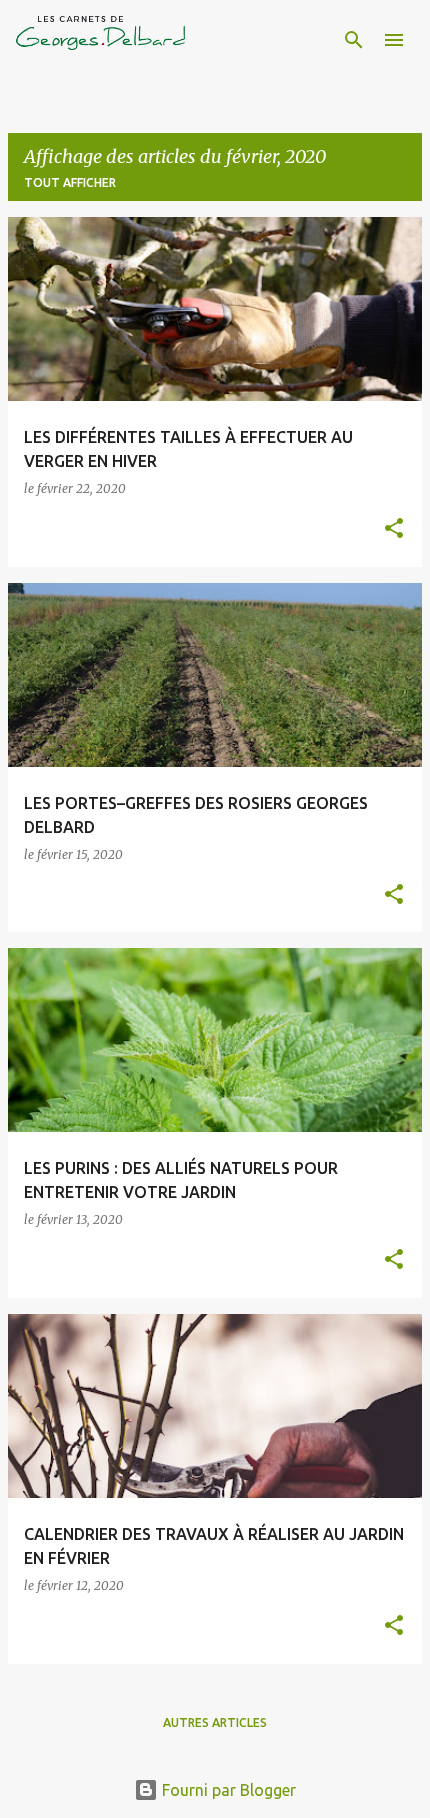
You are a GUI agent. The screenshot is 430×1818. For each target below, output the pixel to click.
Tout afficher (70, 182)
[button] (394, 529)
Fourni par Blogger (227, 1790)
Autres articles (215, 1722)
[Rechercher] (354, 40)
